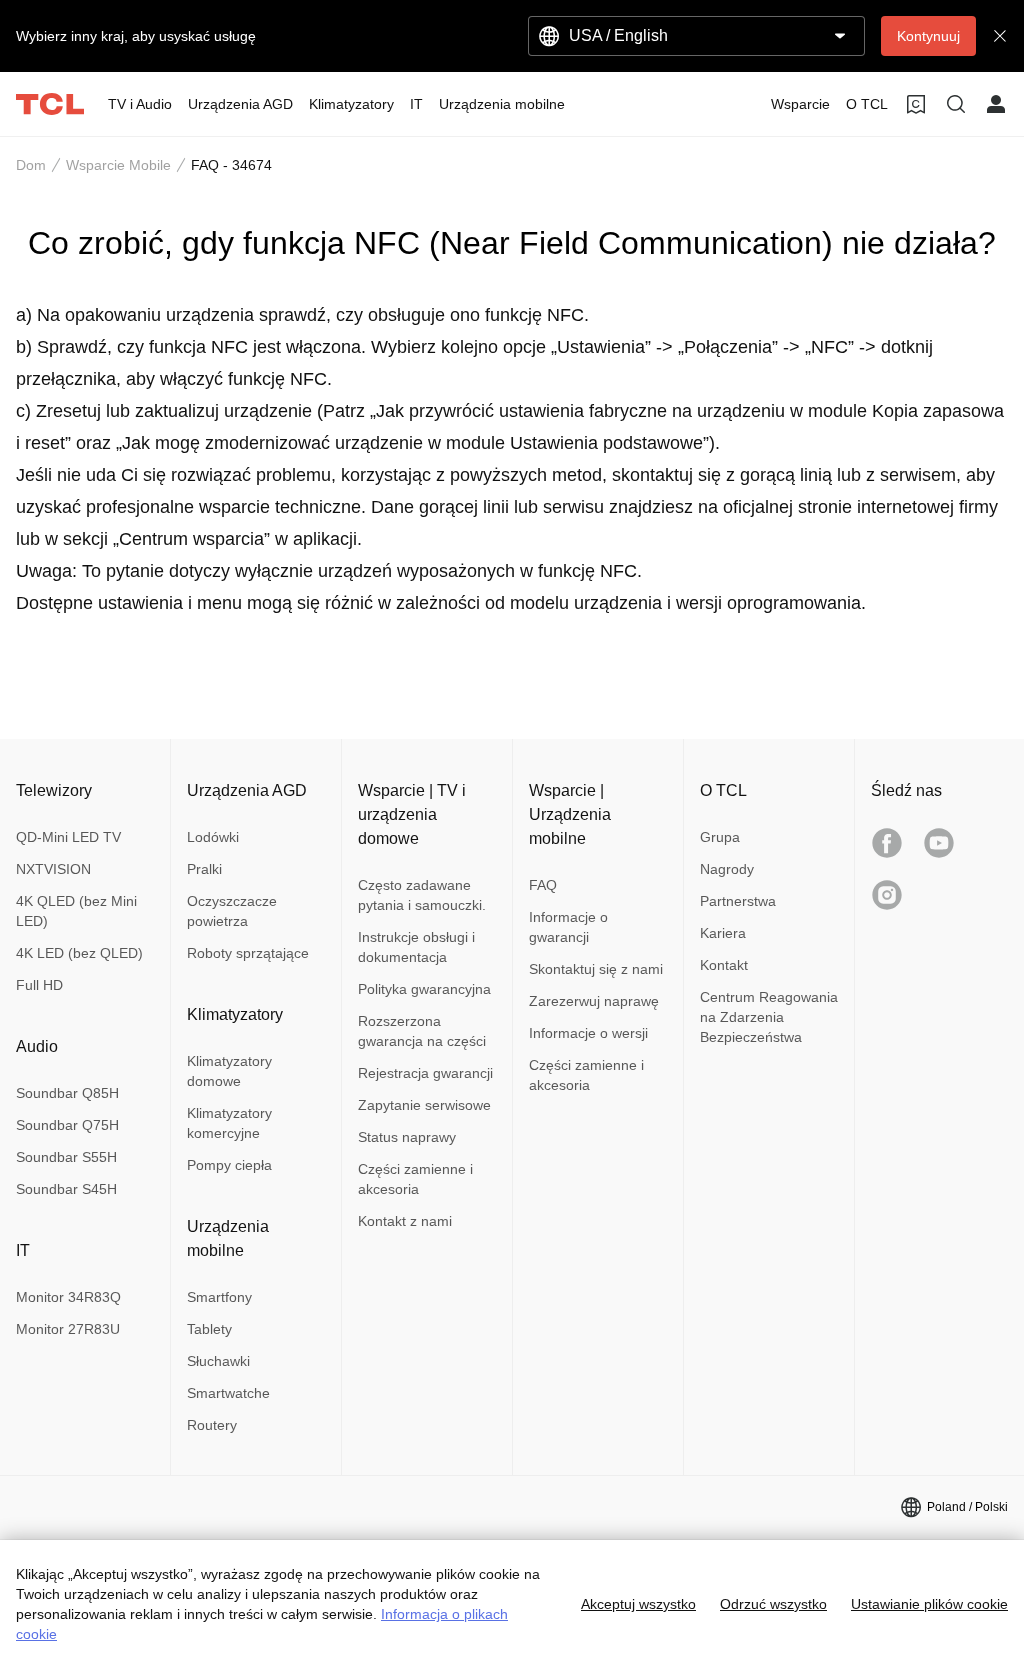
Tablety (209, 1329)
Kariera (723, 933)
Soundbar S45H (66, 1189)
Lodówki (213, 837)
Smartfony (219, 1297)
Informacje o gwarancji (568, 927)
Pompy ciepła (229, 1165)
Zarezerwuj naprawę (594, 1001)
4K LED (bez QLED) (79, 953)
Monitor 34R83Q (68, 1297)
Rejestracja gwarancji (425, 1073)
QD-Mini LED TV (68, 837)
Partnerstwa (738, 901)
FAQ (543, 885)
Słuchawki (218, 1361)
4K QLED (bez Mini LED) (76, 911)
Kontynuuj (928, 36)
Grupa (720, 837)
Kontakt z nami (405, 1221)
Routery (212, 1425)
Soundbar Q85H (67, 1093)
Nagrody (727, 869)
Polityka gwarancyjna (424, 989)
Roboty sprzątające (248, 953)
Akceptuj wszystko (638, 1604)
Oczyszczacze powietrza (232, 911)
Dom (31, 165)
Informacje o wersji (588, 1033)
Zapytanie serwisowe (424, 1105)
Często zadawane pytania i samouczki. (422, 895)
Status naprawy (407, 1137)
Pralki (204, 869)
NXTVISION (53, 869)
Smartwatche (228, 1393)
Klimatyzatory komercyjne (229, 1123)
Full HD (39, 985)
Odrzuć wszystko (773, 1604)
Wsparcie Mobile (118, 165)
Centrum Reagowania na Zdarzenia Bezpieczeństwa (769, 1017)
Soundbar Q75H (67, 1125)
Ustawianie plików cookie (929, 1604)
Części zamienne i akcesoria (415, 1179)
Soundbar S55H (66, 1157)
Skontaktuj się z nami (596, 969)
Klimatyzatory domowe (229, 1071)
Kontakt (724, 965)
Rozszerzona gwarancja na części (422, 1031)
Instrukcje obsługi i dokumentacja (416, 947)
